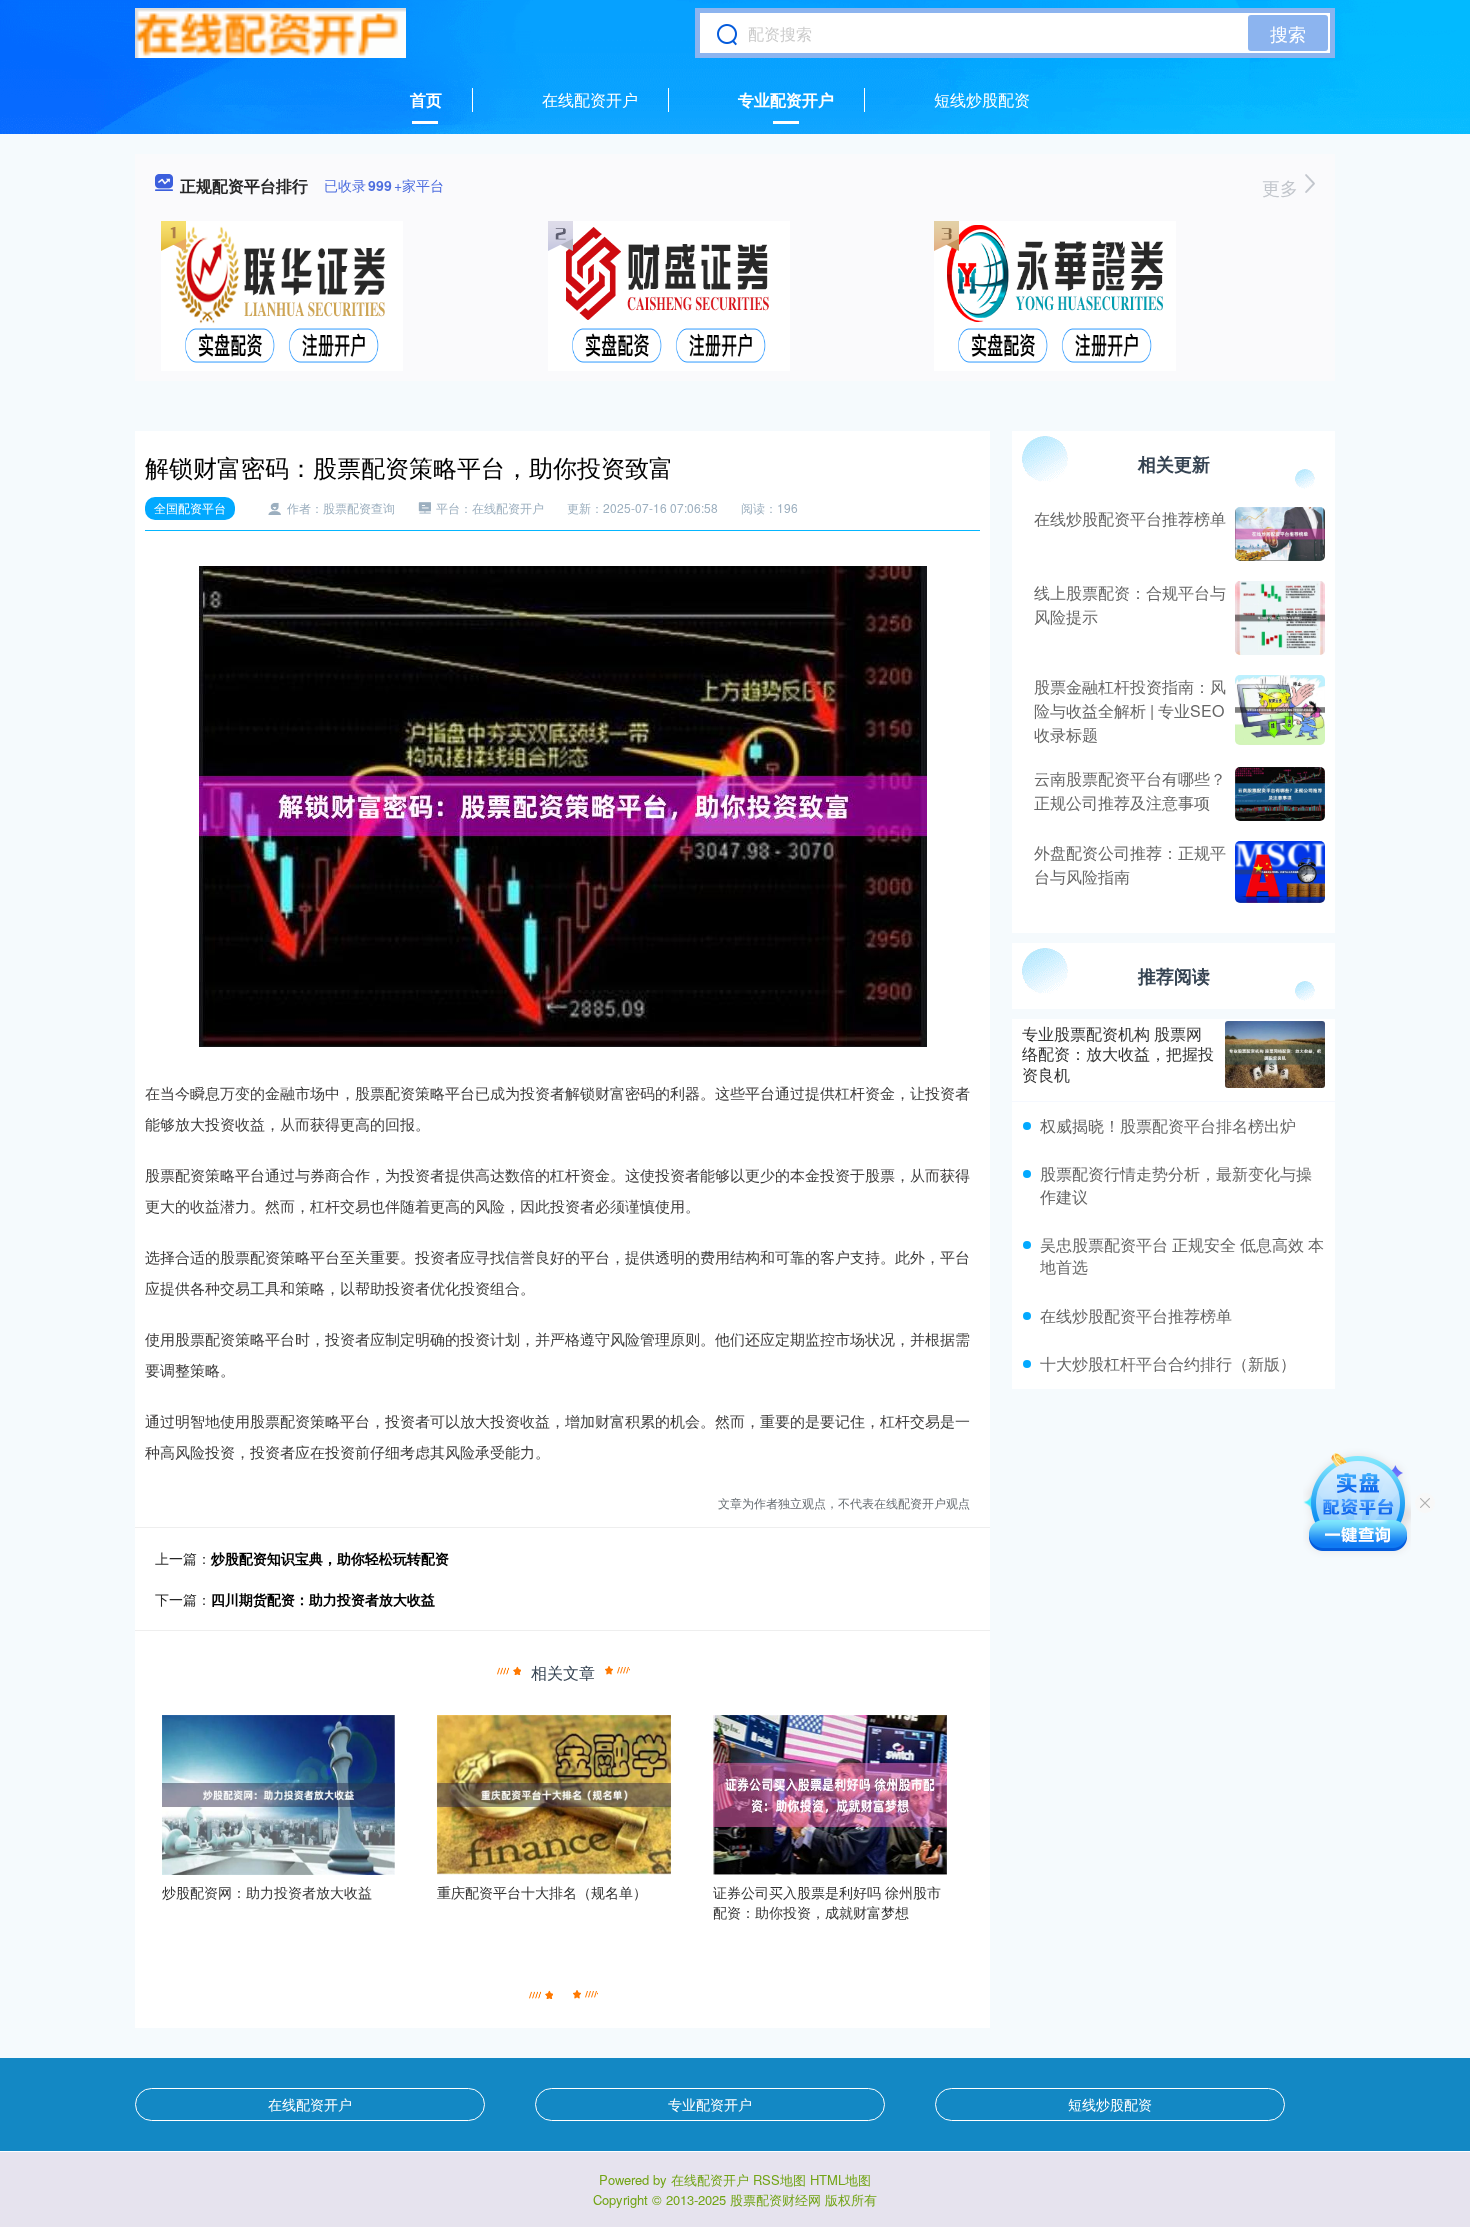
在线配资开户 (590, 99)
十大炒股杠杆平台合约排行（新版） (1168, 1363)
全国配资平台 (190, 507)
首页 (426, 99)
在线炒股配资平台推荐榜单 (1130, 518)
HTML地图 (840, 2179)
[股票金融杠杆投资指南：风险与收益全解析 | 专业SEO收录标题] (1277, 711)
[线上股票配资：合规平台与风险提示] (1277, 618)
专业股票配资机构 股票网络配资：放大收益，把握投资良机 (1118, 1054)
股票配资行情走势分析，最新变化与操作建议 (1176, 1184)
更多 (1282, 187)
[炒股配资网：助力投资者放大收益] (279, 1793)
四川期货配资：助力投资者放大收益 (323, 1599)
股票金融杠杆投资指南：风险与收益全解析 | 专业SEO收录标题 (1130, 710)
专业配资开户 (786, 99)
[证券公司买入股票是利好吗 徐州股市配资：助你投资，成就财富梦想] (830, 1793)
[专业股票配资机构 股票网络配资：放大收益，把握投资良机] (1275, 1054)
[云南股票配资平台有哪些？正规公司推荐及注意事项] (1277, 794)
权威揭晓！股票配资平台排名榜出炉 (1168, 1125)
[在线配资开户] (270, 33)
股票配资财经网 (775, 2199)
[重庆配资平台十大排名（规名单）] (554, 1793)
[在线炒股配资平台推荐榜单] (1277, 534)
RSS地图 (779, 2179)
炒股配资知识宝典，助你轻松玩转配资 (330, 1558)
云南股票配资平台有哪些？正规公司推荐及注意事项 (1130, 790)
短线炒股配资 (982, 99)
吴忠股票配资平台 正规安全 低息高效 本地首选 (1182, 1255)
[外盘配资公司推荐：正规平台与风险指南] (1277, 872)
